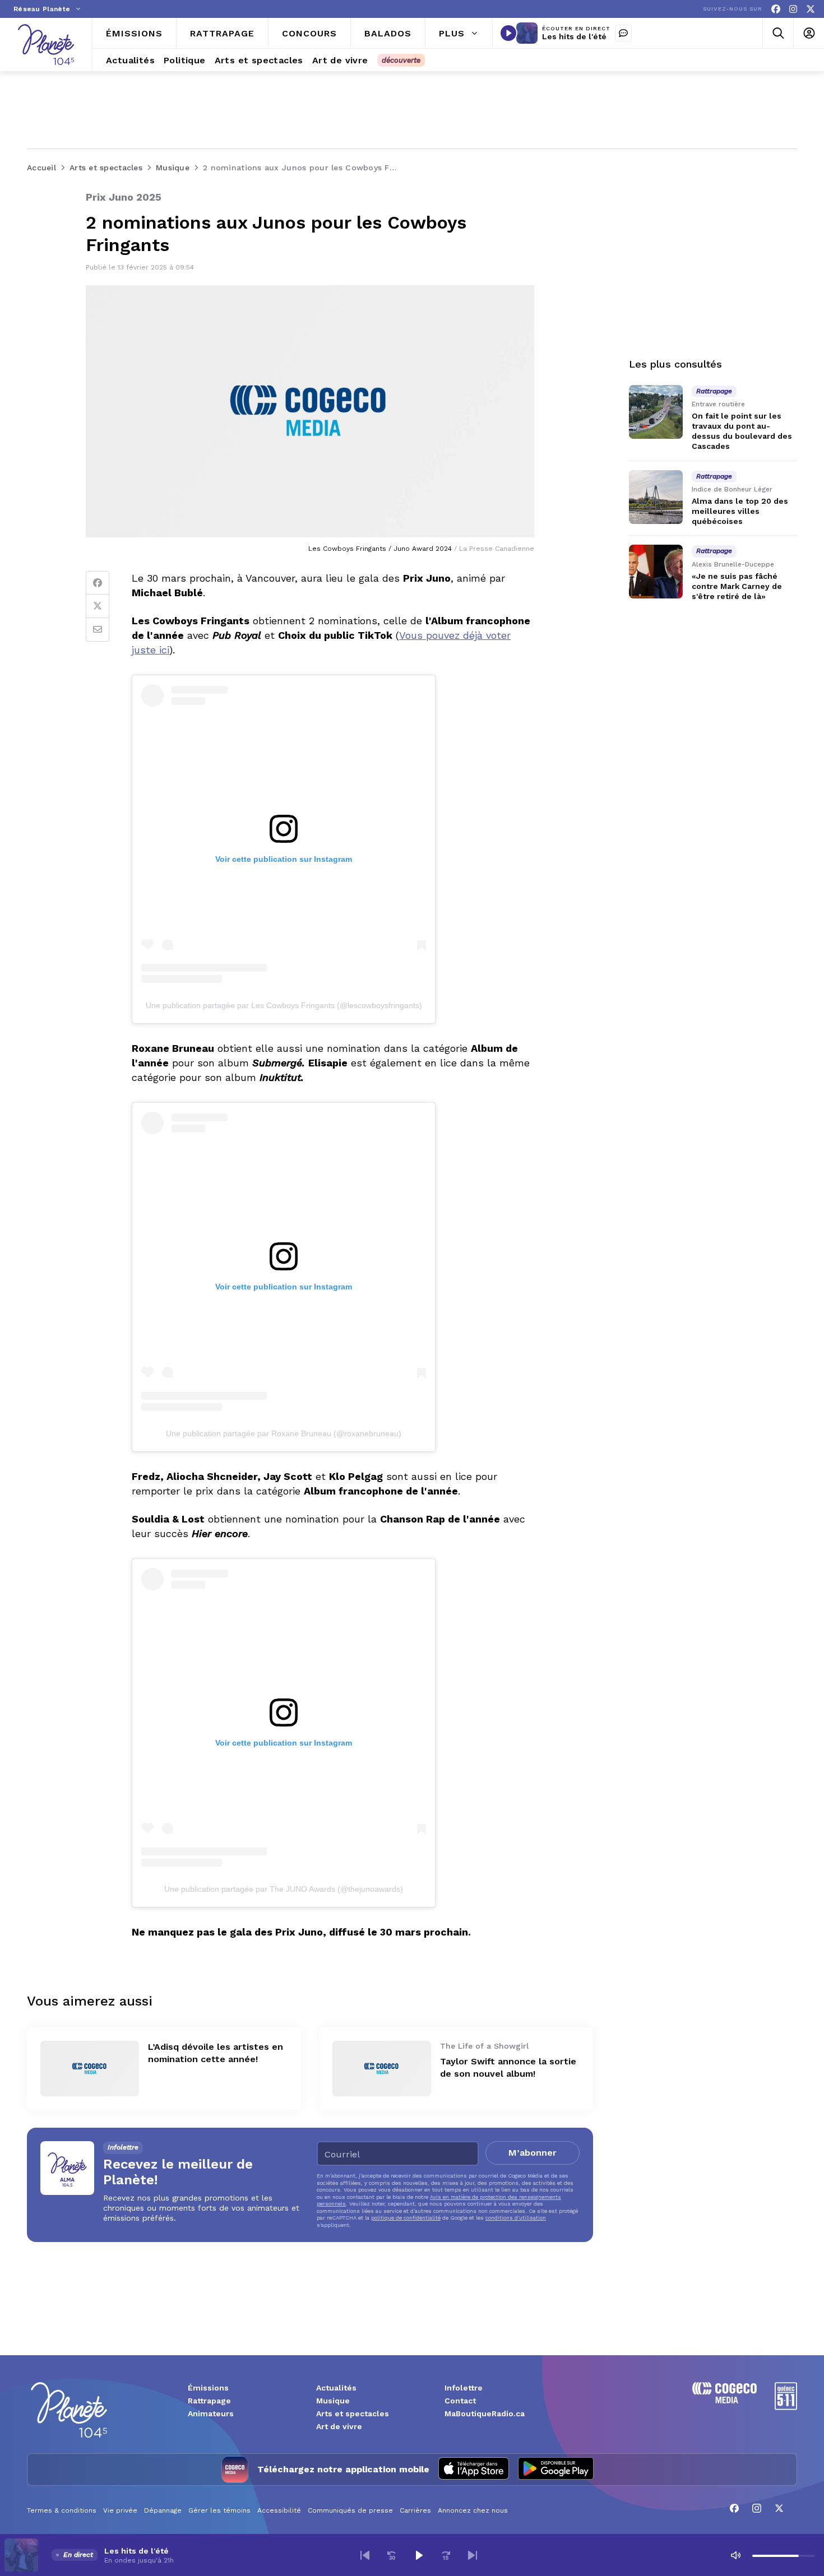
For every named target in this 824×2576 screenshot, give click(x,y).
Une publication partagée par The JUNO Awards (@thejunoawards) (284, 1889)
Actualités (336, 2388)
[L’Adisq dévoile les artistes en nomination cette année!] (90, 2069)
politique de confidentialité (406, 2218)
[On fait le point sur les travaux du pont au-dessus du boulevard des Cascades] (656, 412)
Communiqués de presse (350, 2510)
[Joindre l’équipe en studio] (623, 33)
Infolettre (464, 2388)
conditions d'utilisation (516, 2218)
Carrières (415, 2510)
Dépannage (163, 2510)
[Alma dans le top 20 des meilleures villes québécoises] (656, 497)
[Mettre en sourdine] (735, 2555)
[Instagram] (793, 9)
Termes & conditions (62, 2510)
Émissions (208, 2388)
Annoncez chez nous (473, 2510)
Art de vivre (339, 2426)
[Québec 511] (786, 2407)
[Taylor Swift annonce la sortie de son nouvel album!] (382, 2069)
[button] (365, 2555)
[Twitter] (98, 606)
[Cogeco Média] (725, 2400)
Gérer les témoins (219, 2510)
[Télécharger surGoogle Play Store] (556, 2470)
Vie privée (120, 2510)
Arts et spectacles (353, 2413)
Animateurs (211, 2413)
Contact (460, 2401)
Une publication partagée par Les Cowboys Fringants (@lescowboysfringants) (284, 1005)
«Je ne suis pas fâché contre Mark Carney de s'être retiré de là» (737, 586)
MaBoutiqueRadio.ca (485, 2413)
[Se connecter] (809, 33)
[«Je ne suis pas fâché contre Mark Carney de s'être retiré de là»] (656, 572)
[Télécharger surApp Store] (474, 2470)
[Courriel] (98, 630)
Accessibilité (279, 2510)
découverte (401, 60)
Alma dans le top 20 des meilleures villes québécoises (740, 511)
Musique (333, 2401)
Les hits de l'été (574, 36)
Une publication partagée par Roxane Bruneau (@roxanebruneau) (284, 1433)
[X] (811, 9)
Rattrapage (209, 2401)
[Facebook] (776, 9)
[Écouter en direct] (508, 33)
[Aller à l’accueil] (46, 45)
